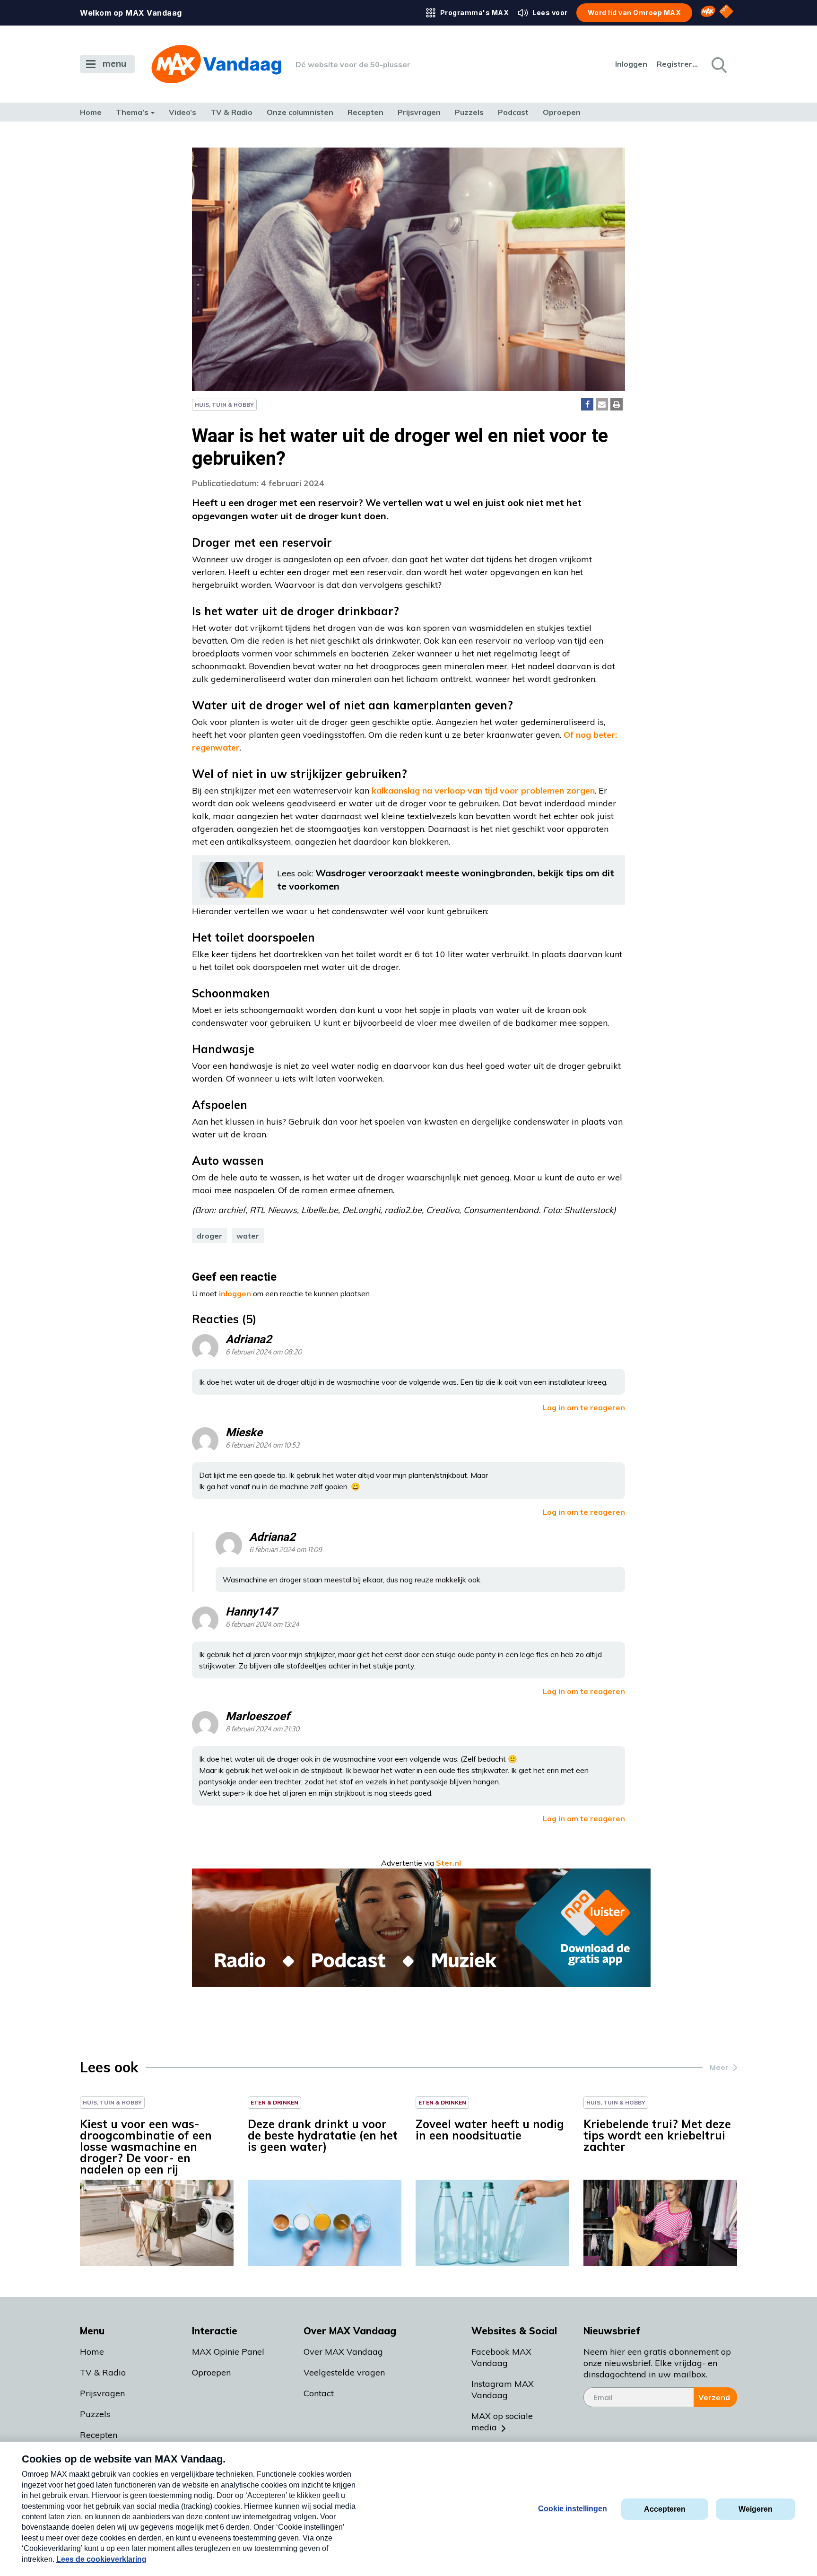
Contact (319, 2393)
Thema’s (132, 112)
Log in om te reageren (584, 1407)
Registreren (678, 64)
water (248, 1236)
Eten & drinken (274, 2102)
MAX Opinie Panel (228, 2352)
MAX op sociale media (502, 2422)
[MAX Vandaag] (216, 64)
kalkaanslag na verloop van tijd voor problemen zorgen (483, 790)
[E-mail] (602, 404)
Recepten (365, 112)
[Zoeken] (718, 64)
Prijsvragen (419, 112)
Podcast (513, 112)
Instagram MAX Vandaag (503, 2389)
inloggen (235, 1293)
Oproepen (562, 112)
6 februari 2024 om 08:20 (264, 1352)
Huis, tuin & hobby (224, 405)
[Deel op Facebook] (587, 404)
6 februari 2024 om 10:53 (262, 1445)
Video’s (183, 112)
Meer (719, 2067)
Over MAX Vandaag (343, 2352)
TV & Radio (231, 112)
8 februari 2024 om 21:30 (262, 1729)
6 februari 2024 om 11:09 (286, 1550)
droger (209, 1236)
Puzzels (469, 112)
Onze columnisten (300, 112)
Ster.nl (448, 1863)
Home (91, 112)
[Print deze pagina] (617, 404)
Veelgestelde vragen (344, 2372)
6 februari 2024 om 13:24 (262, 1625)
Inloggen (631, 64)
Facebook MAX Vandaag (501, 2357)
